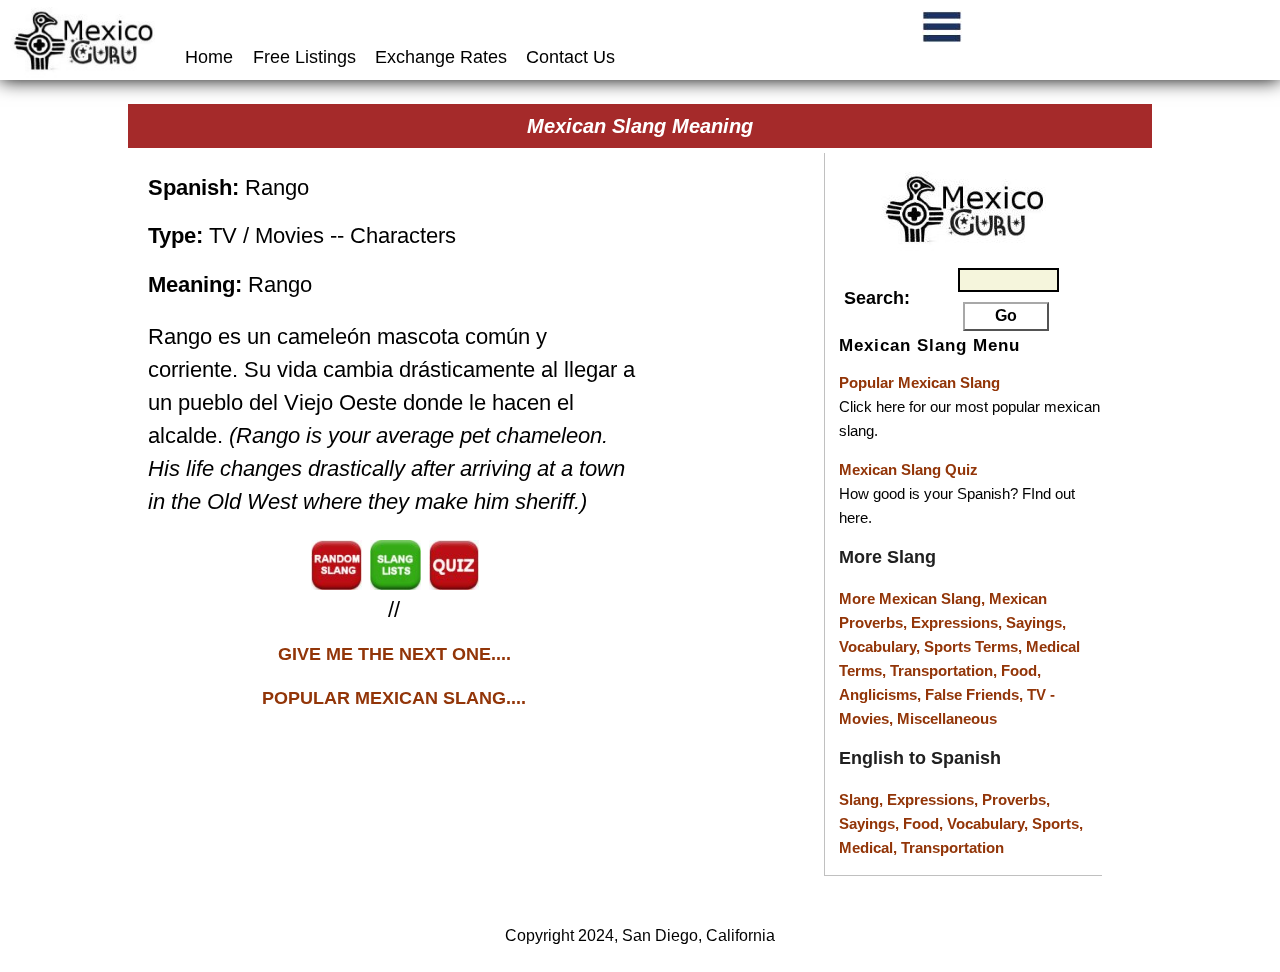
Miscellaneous (947, 718)
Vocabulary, (881, 646)
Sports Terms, (975, 646)
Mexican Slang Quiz (908, 469)
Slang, (863, 799)
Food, (1021, 670)
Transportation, (945, 670)
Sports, (1057, 823)
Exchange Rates (441, 57)
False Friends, (976, 694)
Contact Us (570, 57)
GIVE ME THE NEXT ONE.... (394, 654)
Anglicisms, (882, 694)
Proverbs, (1016, 799)
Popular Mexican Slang (919, 382)
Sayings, (1036, 622)
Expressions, (956, 622)
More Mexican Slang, (914, 598)
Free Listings (304, 57)
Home (211, 57)
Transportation (952, 847)
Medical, (870, 847)
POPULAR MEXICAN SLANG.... (394, 698)
